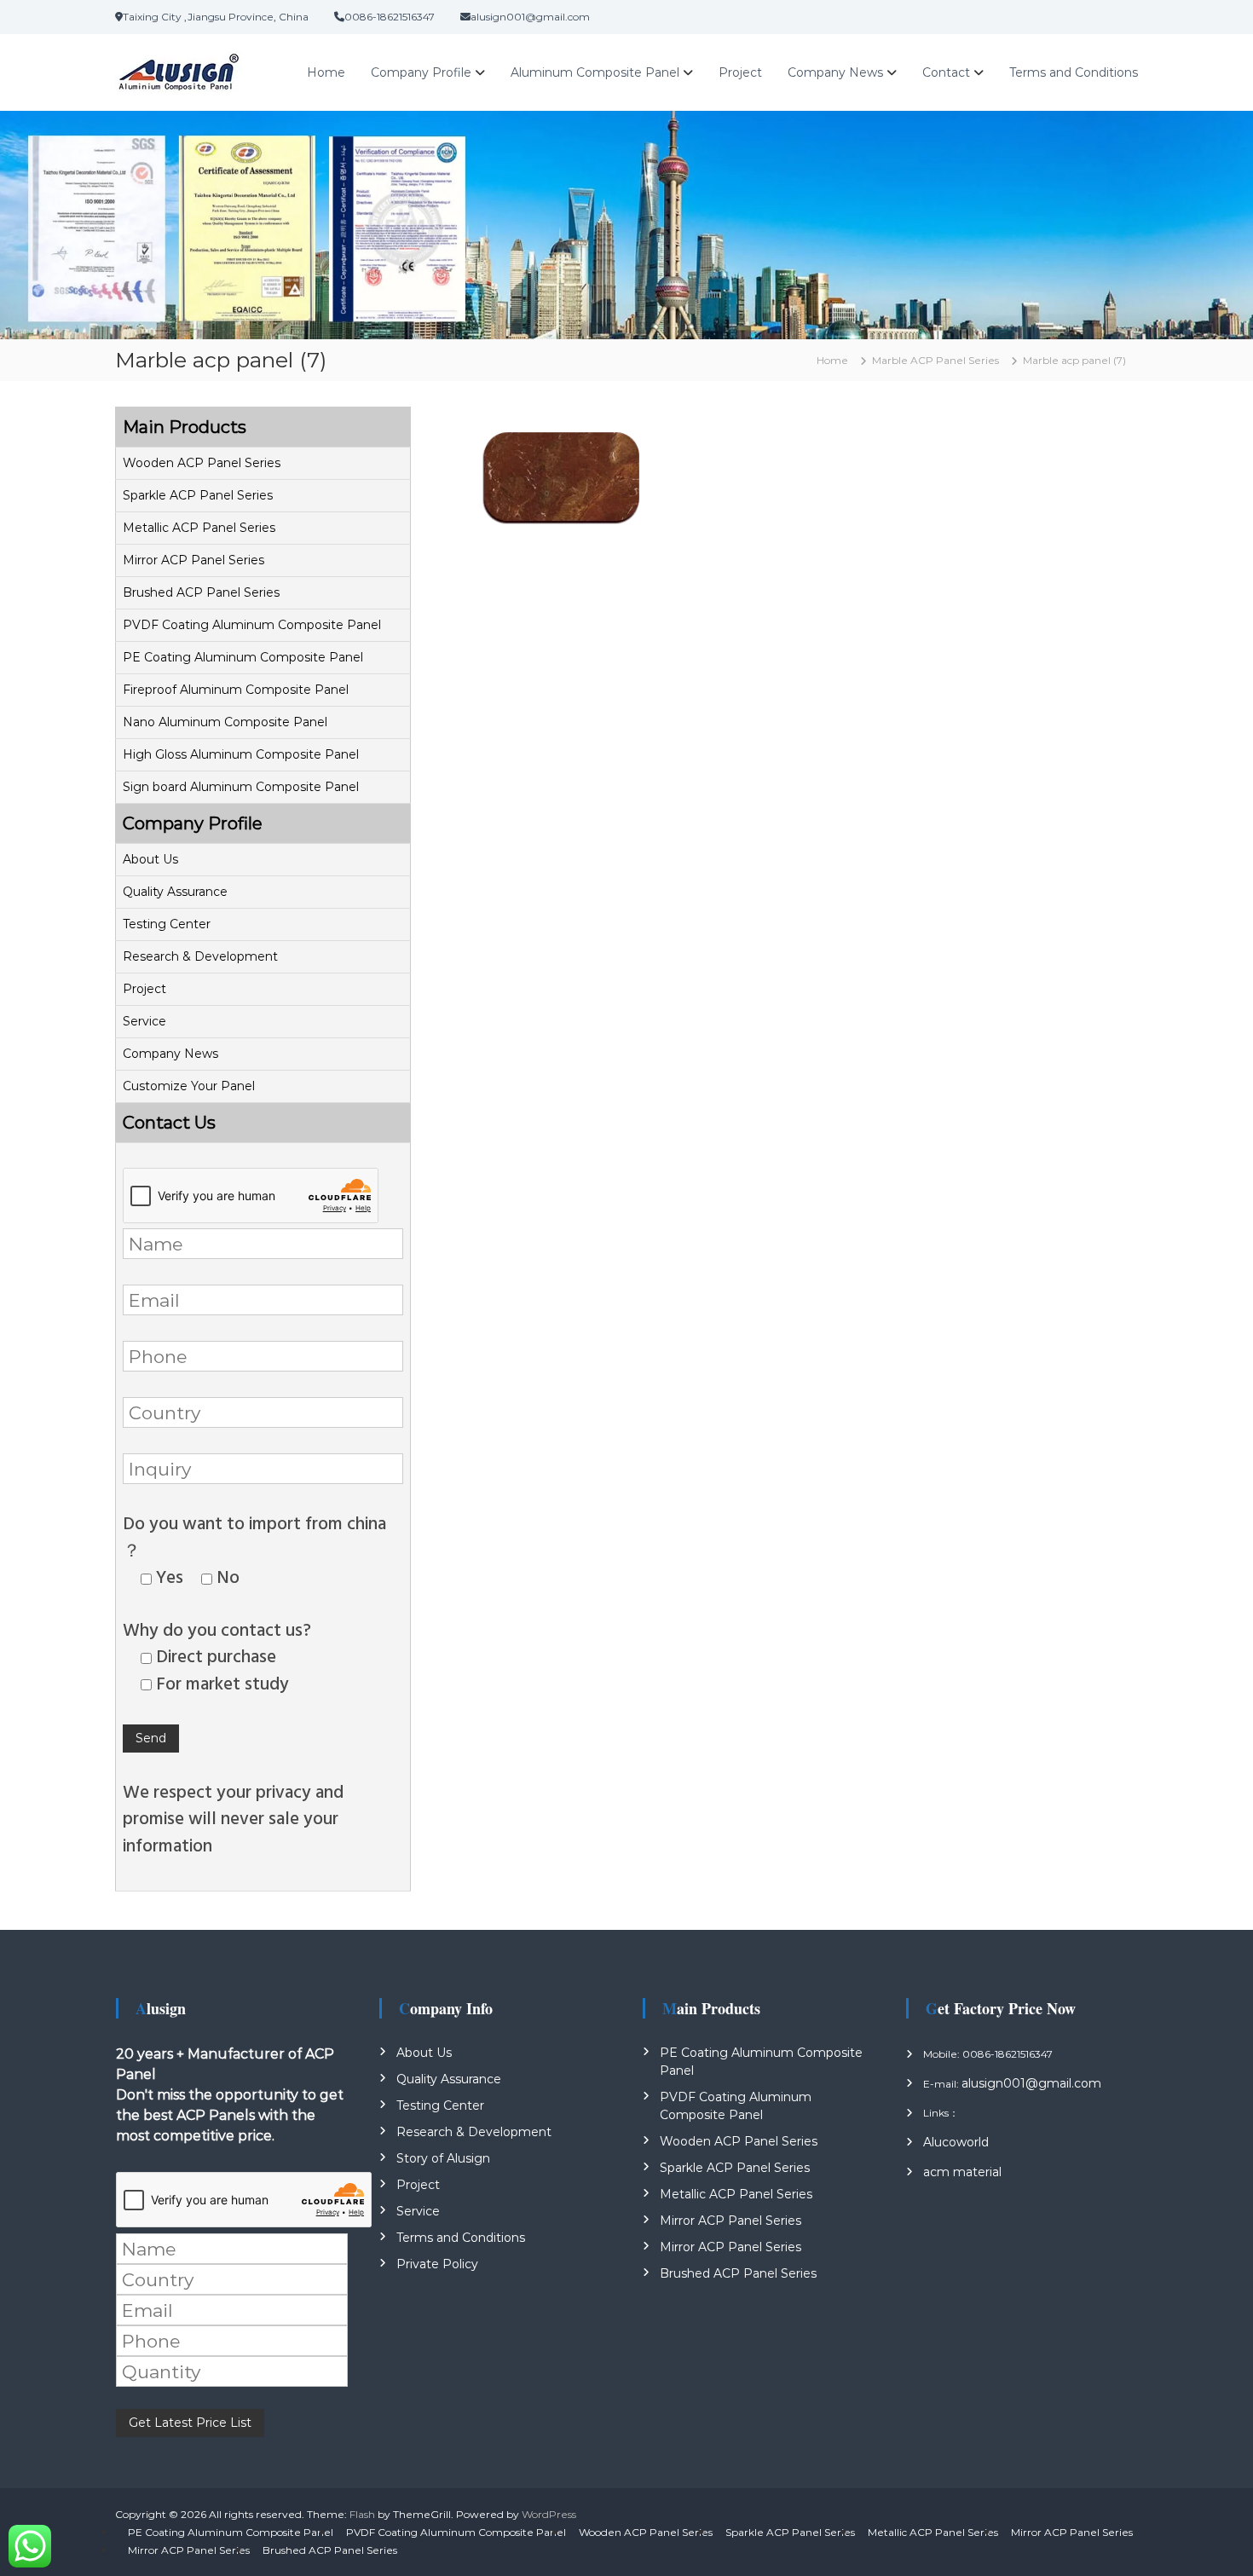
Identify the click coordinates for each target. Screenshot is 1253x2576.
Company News (835, 72)
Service (144, 1021)
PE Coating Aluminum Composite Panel (243, 657)
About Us (150, 859)
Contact (946, 72)
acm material (962, 2172)
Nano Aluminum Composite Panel (225, 722)
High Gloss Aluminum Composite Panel (241, 754)
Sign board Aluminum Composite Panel (241, 787)
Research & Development (200, 956)
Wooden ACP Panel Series (202, 463)
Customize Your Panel (189, 1086)
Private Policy (437, 2264)
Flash (362, 2514)
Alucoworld (956, 2142)
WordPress (549, 2514)
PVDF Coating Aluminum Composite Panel (252, 625)
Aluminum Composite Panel (595, 72)
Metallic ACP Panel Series (199, 528)
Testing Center (167, 924)
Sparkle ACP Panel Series (198, 495)
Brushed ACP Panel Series (201, 592)
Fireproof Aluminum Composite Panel (236, 690)
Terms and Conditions (1074, 72)
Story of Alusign (443, 2158)
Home (326, 72)
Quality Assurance (175, 892)
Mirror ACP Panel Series (193, 560)
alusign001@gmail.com (1031, 2083)
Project (740, 72)
